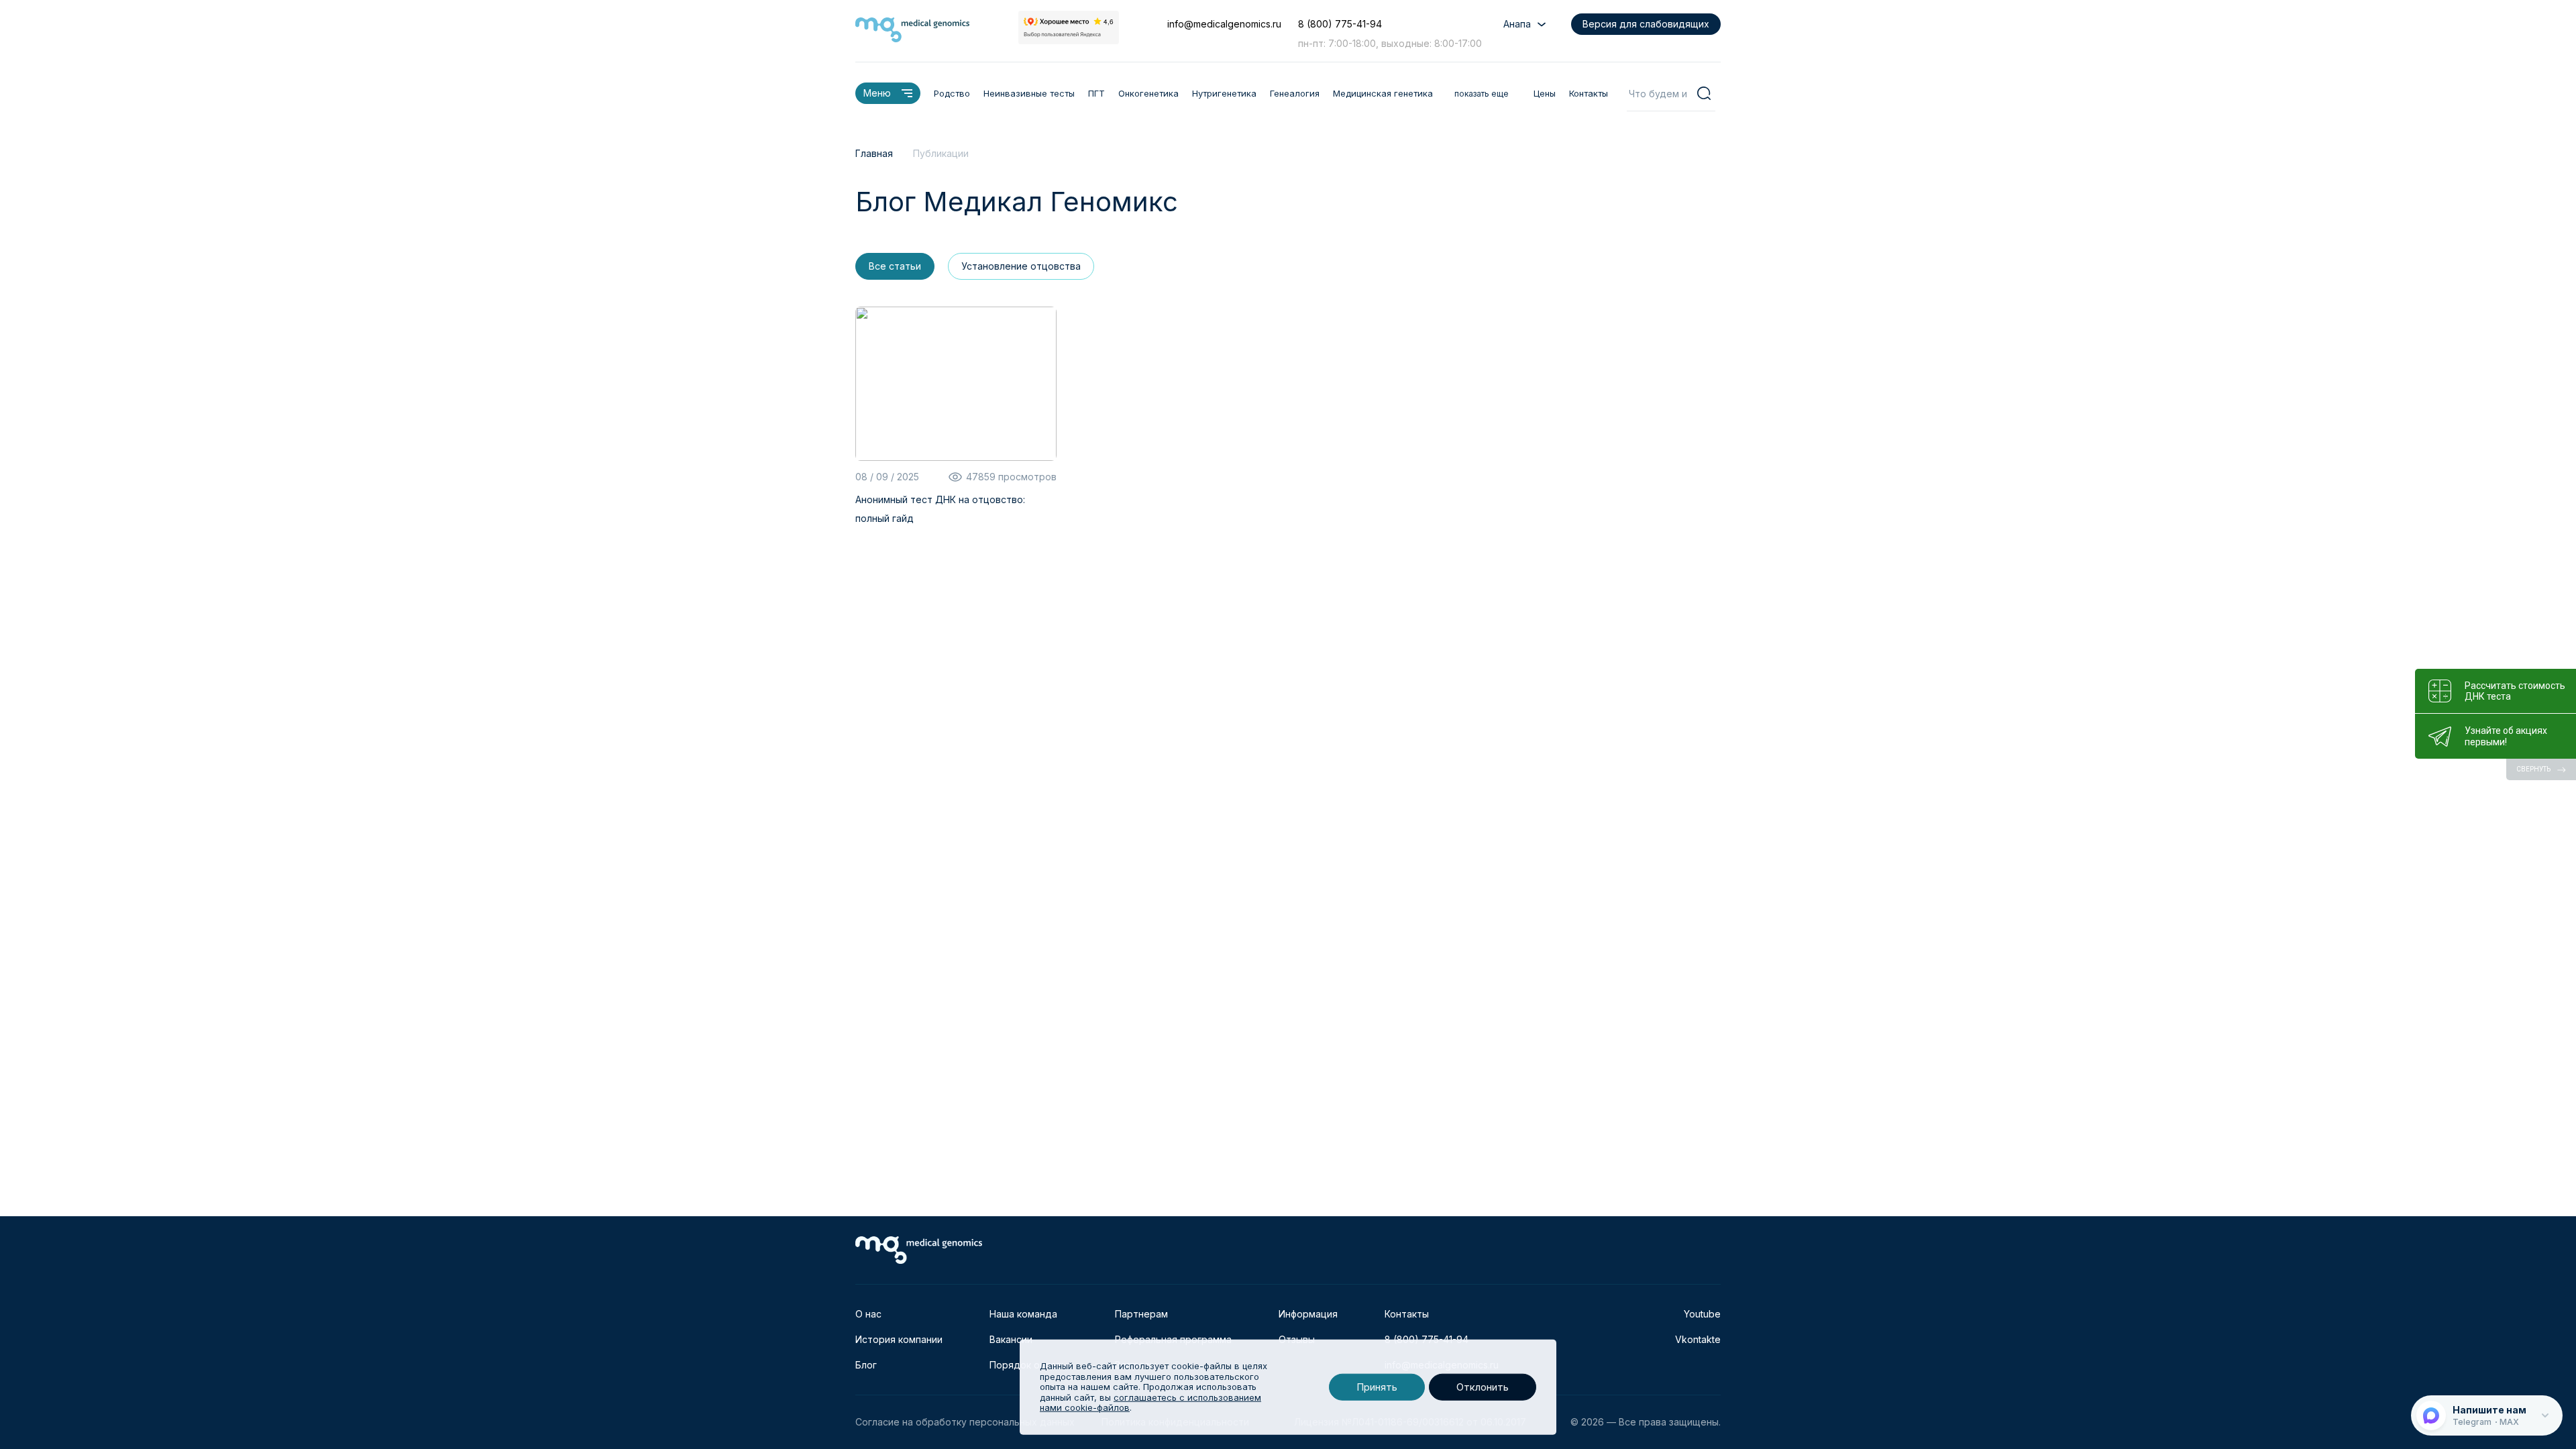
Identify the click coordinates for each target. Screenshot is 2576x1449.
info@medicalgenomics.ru (1224, 24)
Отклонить (1483, 1387)
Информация (1308, 1314)
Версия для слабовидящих (1646, 24)
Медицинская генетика (1383, 93)
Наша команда (1023, 1314)
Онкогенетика (1148, 93)
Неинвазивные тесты (1029, 93)
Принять (1377, 1387)
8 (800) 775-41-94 (1340, 24)
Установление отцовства (1021, 266)
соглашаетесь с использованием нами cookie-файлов (1150, 1403)
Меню (877, 93)
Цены (1545, 93)
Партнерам (1141, 1314)
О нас (868, 1314)
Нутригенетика (1224, 93)
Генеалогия (1295, 93)
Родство (952, 93)
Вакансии (1011, 1339)
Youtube (1702, 1314)
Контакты (1589, 93)
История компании (899, 1339)
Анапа (1517, 24)
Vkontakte (1698, 1339)
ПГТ (1096, 93)
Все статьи (895, 266)
